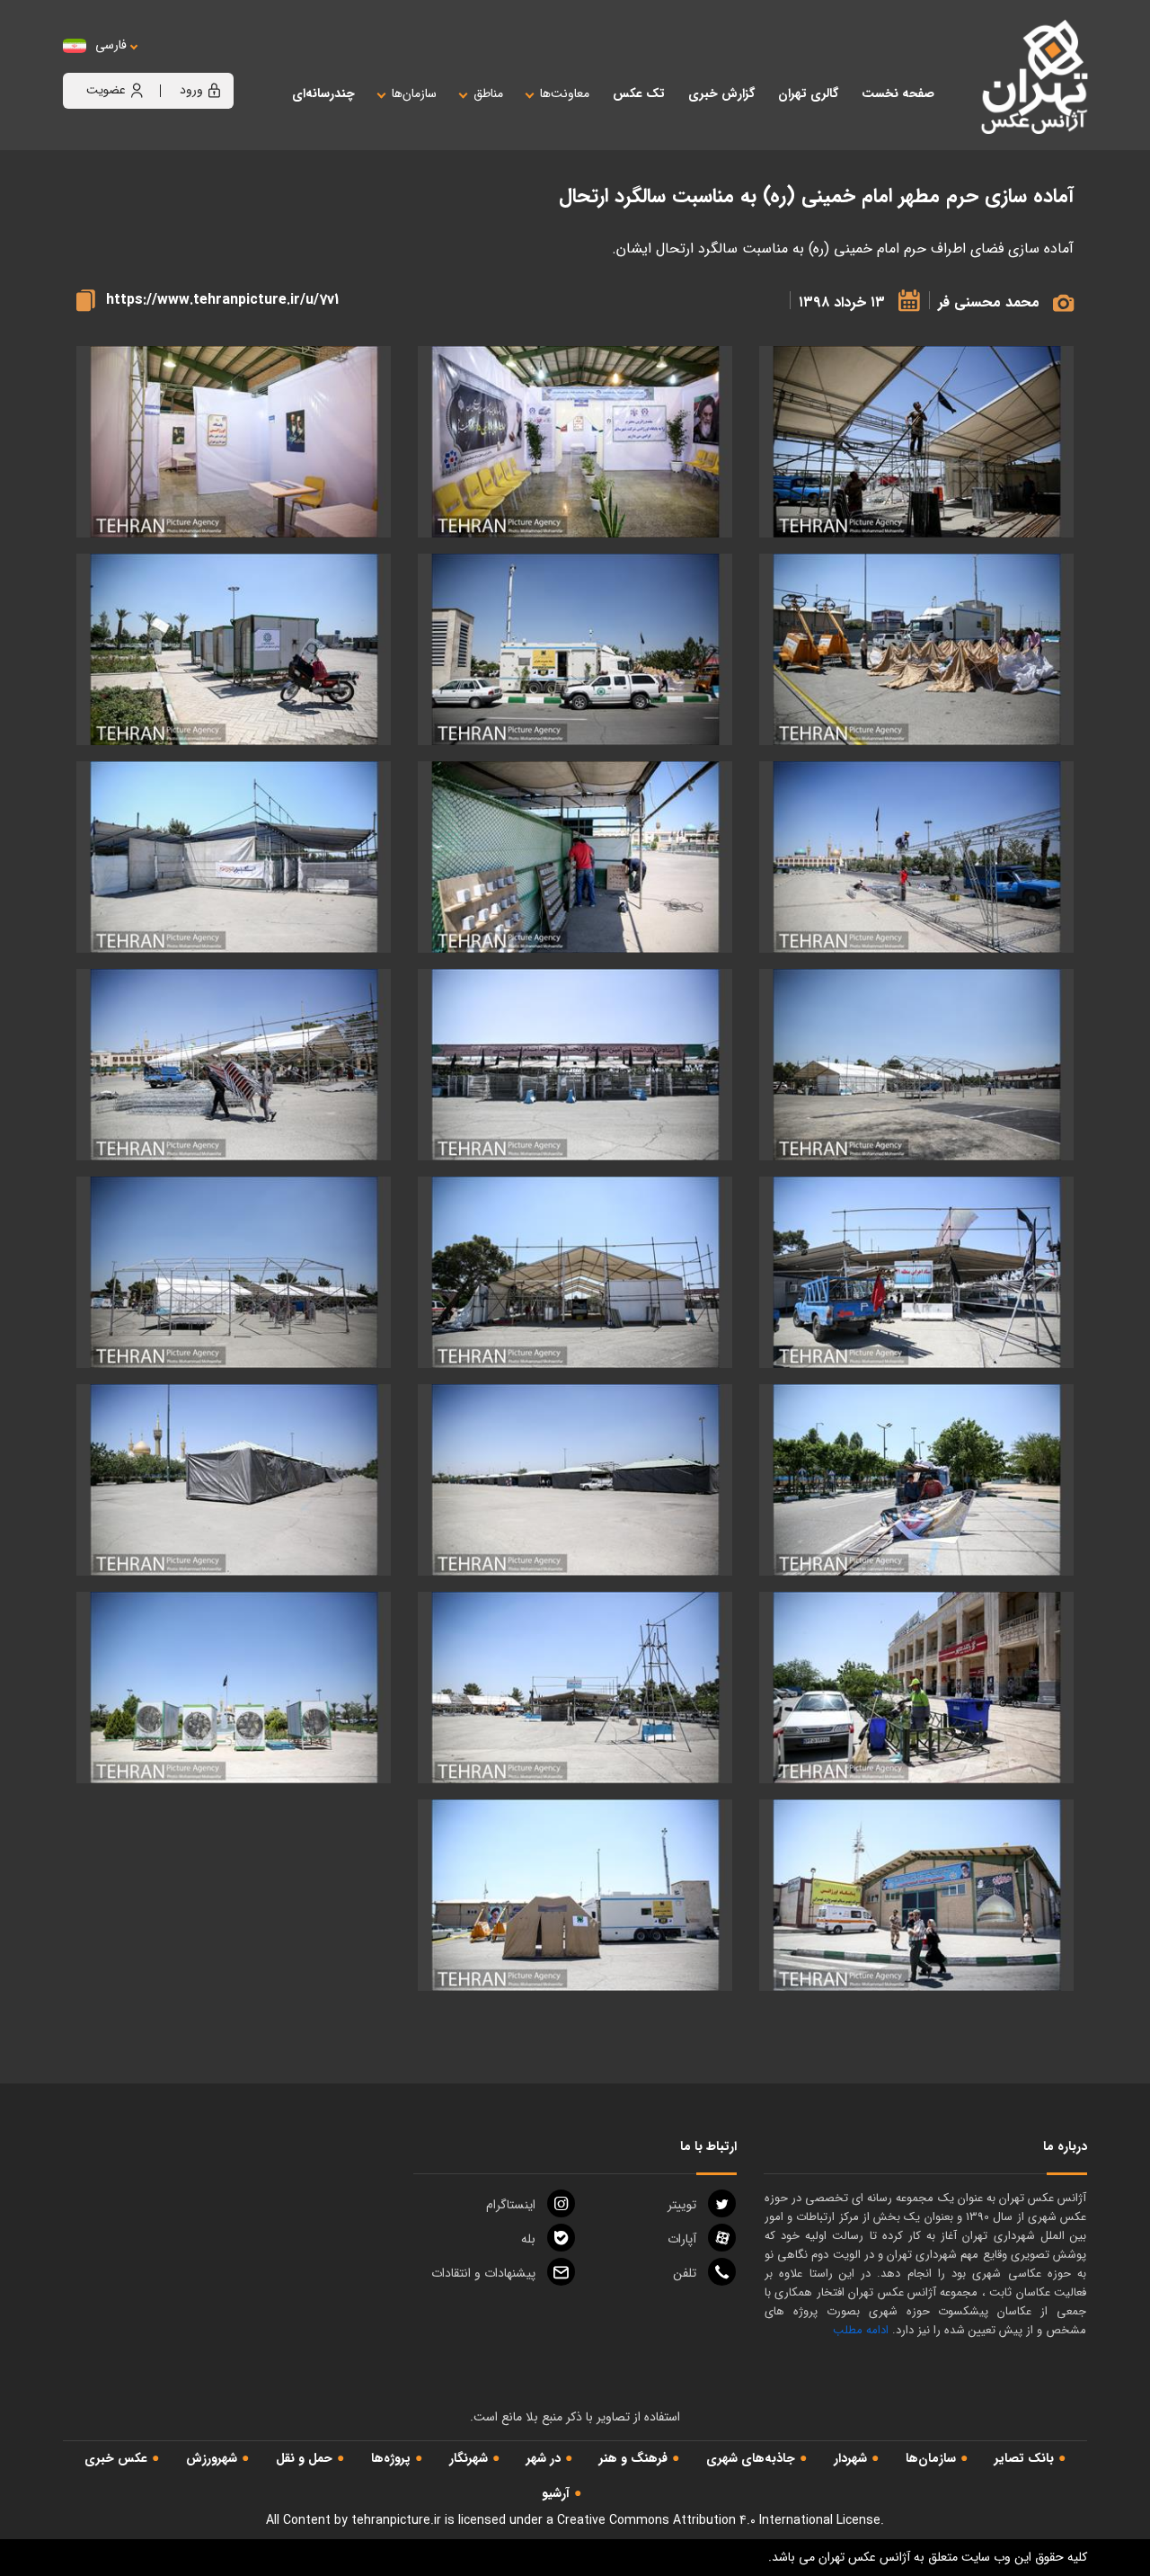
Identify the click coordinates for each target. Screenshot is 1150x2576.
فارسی (111, 45)
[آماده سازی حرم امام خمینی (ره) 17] (575, 1480)
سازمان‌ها (931, 2458)
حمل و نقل (304, 2458)
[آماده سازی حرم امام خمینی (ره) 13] (916, 442)
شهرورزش (212, 2458)
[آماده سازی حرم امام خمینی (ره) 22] (916, 1895)
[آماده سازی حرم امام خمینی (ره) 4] (575, 649)
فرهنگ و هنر (633, 2458)
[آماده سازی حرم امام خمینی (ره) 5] (234, 649)
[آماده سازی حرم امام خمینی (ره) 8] (234, 857)
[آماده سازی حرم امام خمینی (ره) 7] (575, 857)
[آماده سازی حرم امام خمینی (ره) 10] (575, 1065)
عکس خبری (116, 2458)
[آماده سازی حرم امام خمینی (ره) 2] (234, 442)
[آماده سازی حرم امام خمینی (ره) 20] (575, 1688)
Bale (528, 2239)
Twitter (682, 2205)
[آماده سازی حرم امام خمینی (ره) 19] (916, 1688)
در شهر (544, 2458)
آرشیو (556, 2493)
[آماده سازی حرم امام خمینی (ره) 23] (575, 1895)
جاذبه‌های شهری (751, 2458)
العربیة (210, 63)
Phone (685, 2273)
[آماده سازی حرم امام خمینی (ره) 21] (234, 1688)
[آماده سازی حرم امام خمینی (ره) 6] (916, 857)
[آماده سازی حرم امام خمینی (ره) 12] (916, 1272)
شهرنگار (469, 2458)
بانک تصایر (1024, 2458)
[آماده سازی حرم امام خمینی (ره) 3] (916, 649)
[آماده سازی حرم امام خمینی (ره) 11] (234, 1065)
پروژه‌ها (391, 2458)
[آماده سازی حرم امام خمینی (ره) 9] (916, 1065)
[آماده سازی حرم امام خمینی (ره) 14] (575, 1272)
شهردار (850, 2458)
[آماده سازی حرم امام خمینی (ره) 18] (234, 1480)
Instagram (511, 2205)
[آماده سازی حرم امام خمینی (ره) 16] (916, 1480)
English (166, 63)
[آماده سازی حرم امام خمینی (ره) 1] (575, 442)
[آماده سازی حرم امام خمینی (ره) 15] (234, 1272)
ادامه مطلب (861, 2330)
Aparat (682, 2239)
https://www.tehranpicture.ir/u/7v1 (222, 300)
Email (483, 2273)
